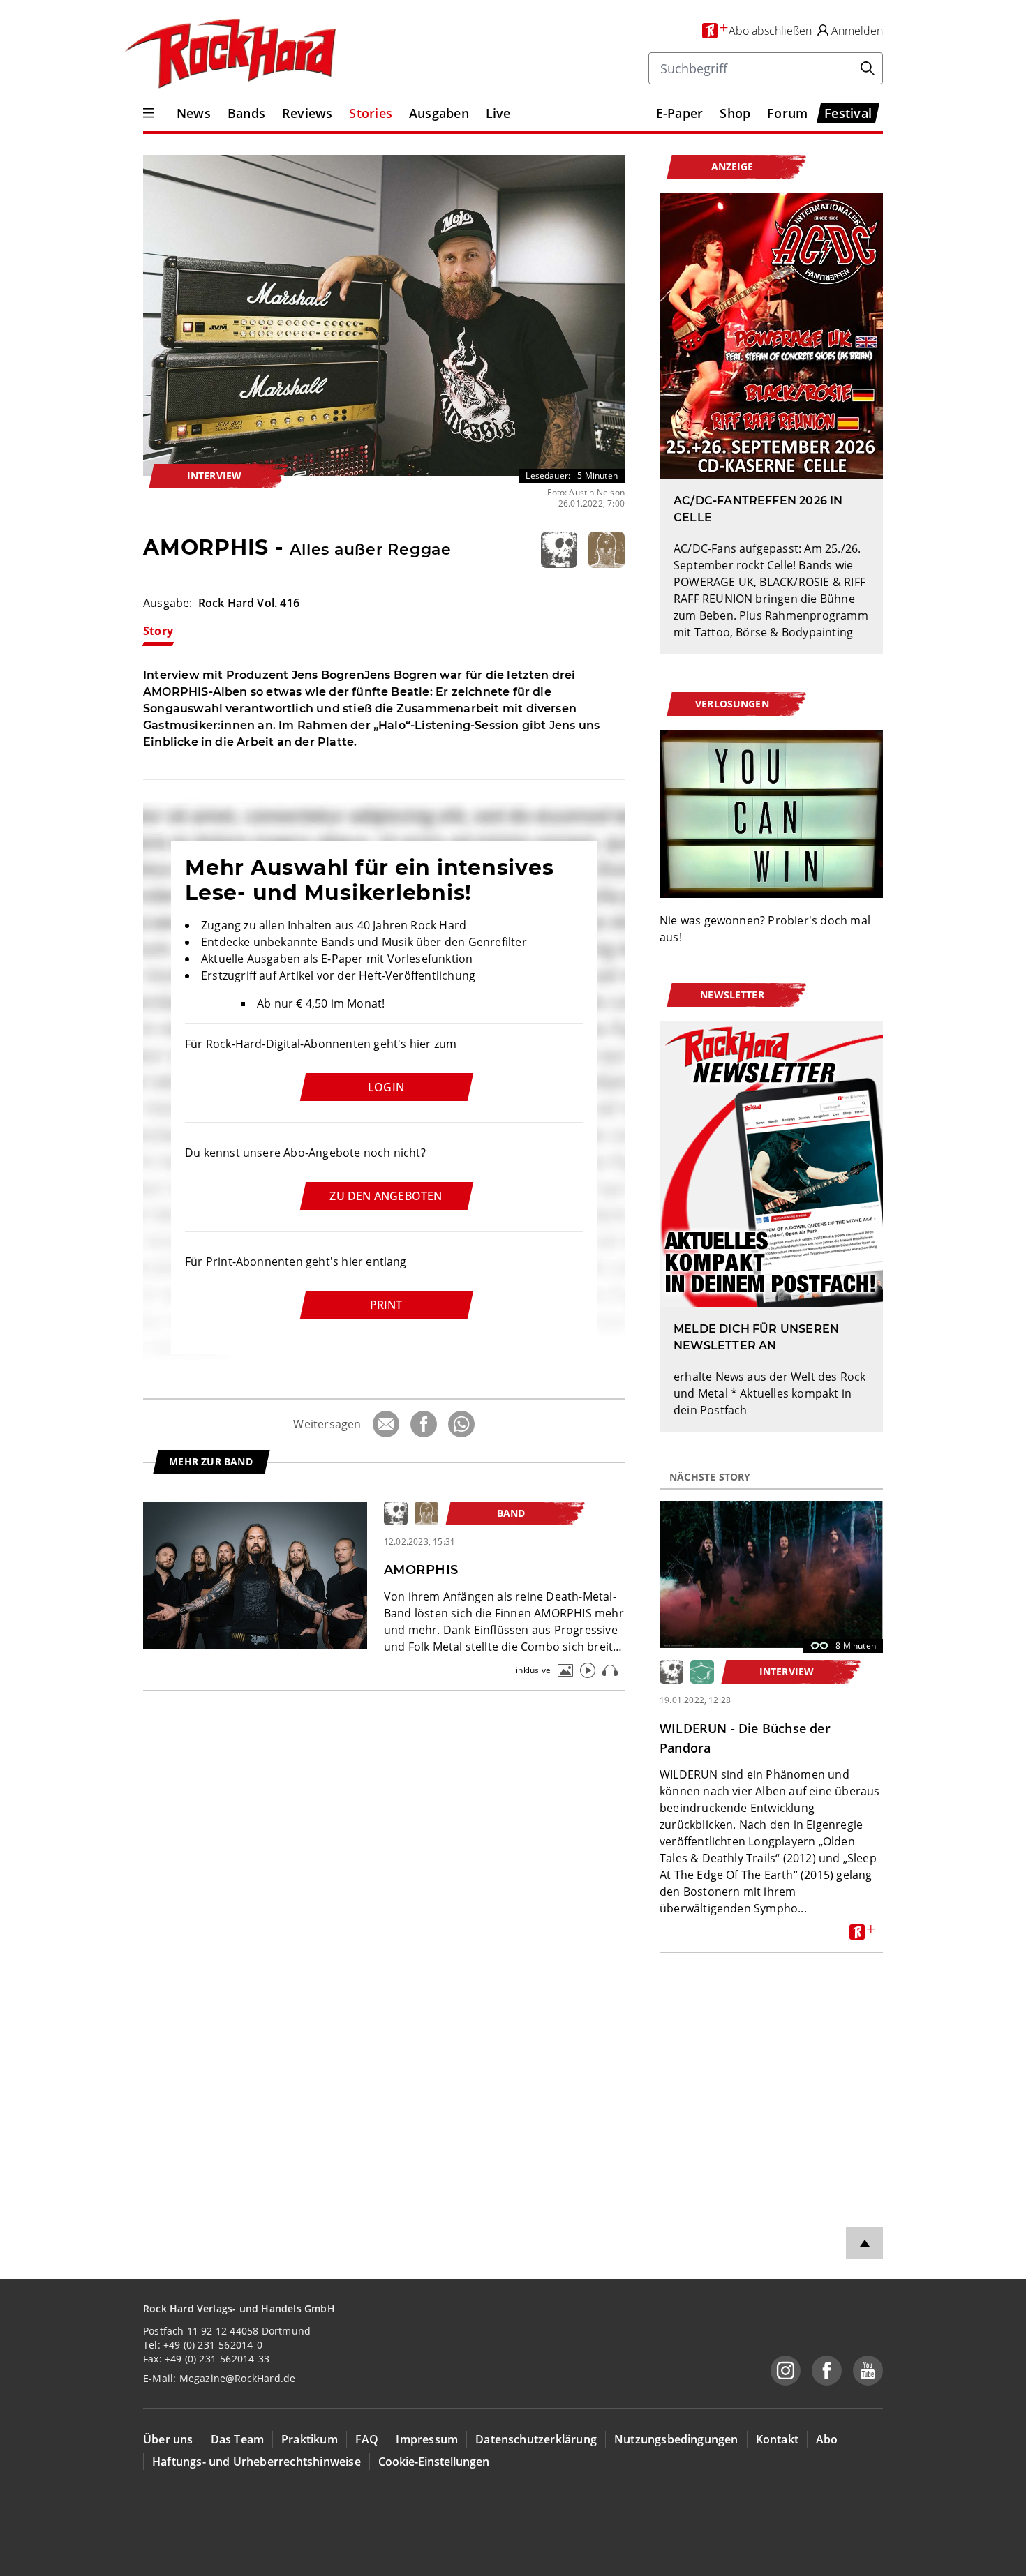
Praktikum (310, 2439)
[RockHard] (229, 54)
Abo (827, 2439)
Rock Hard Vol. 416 (249, 603)
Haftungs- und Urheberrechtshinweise (256, 2462)
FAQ (367, 2439)
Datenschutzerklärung (536, 2439)
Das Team (238, 2439)
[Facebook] (424, 1424)
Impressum (427, 2439)
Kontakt (777, 2439)
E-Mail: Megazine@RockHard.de (219, 2378)
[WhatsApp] (461, 1424)
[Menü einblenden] (149, 113)
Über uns (168, 2439)
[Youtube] (868, 2371)
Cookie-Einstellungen (434, 2462)
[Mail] (386, 1424)
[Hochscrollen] (864, 2243)
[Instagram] (786, 2371)
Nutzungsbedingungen (676, 2439)
